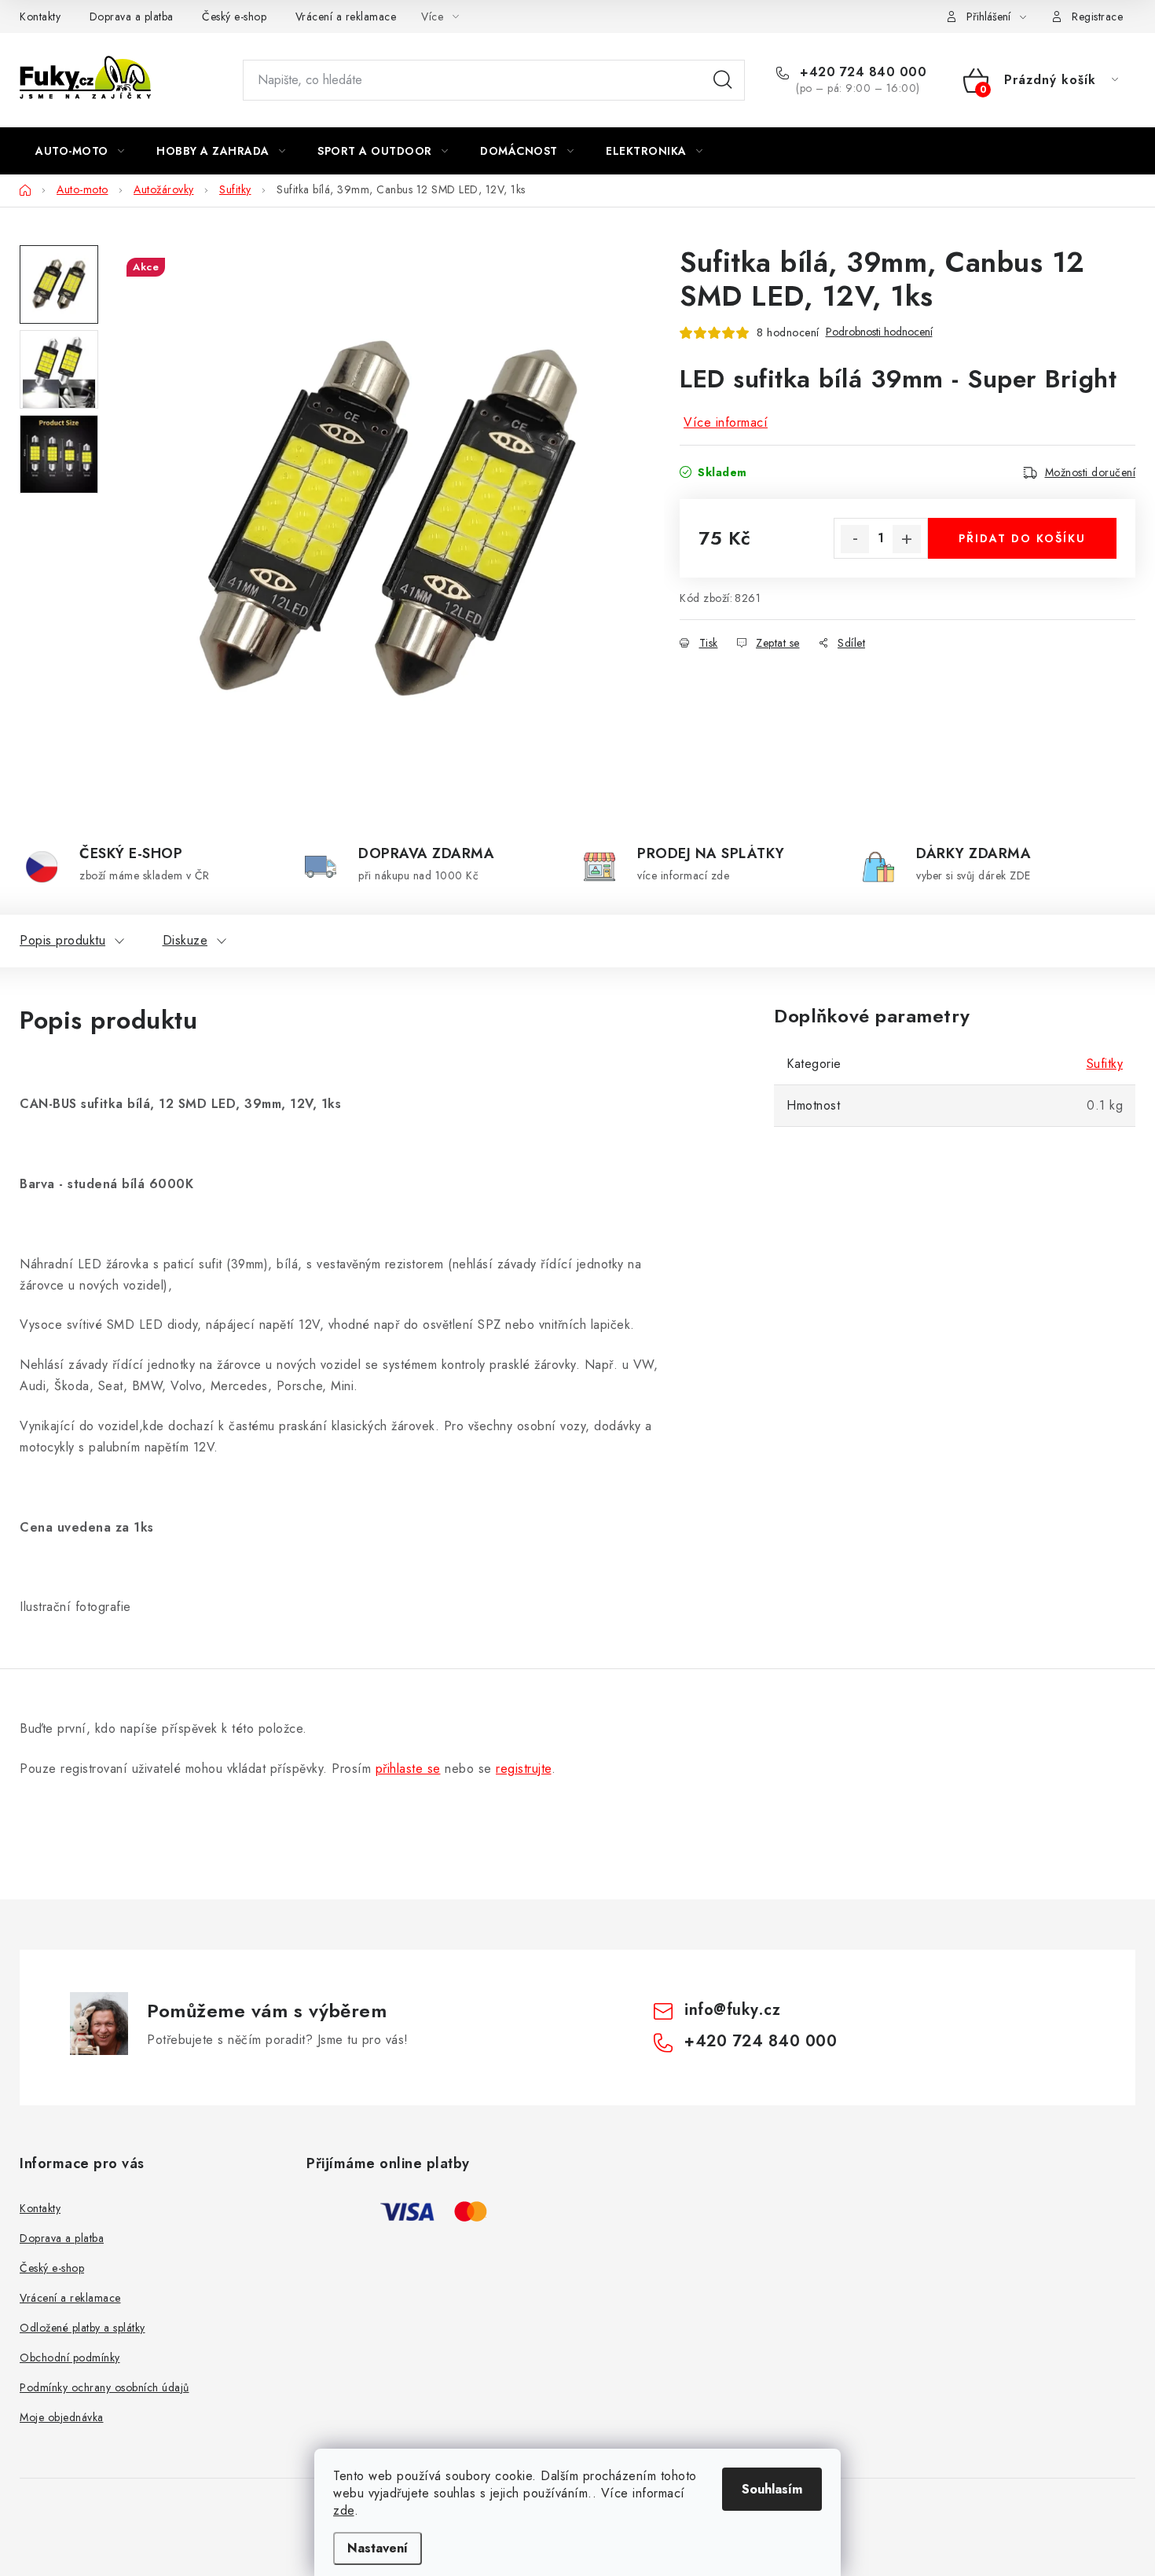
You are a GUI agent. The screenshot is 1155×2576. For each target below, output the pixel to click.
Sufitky (1105, 1064)
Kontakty (40, 17)
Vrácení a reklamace (346, 17)
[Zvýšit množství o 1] (907, 539)
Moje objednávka (62, 2417)
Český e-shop (234, 17)
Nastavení (378, 2548)
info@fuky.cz (732, 2010)
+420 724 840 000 (861, 72)
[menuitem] (80, 151)
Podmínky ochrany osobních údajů (104, 2387)
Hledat (723, 80)
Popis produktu (62, 940)
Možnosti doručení (1091, 472)
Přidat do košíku (1022, 538)
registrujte (524, 1769)
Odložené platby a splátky (82, 2328)
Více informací (726, 422)
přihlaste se (408, 1769)
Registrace (1097, 17)
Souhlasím (772, 2489)
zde (344, 2510)
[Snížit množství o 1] (855, 539)
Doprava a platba (132, 17)
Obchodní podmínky (70, 2358)
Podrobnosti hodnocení (879, 332)
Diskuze (185, 940)
